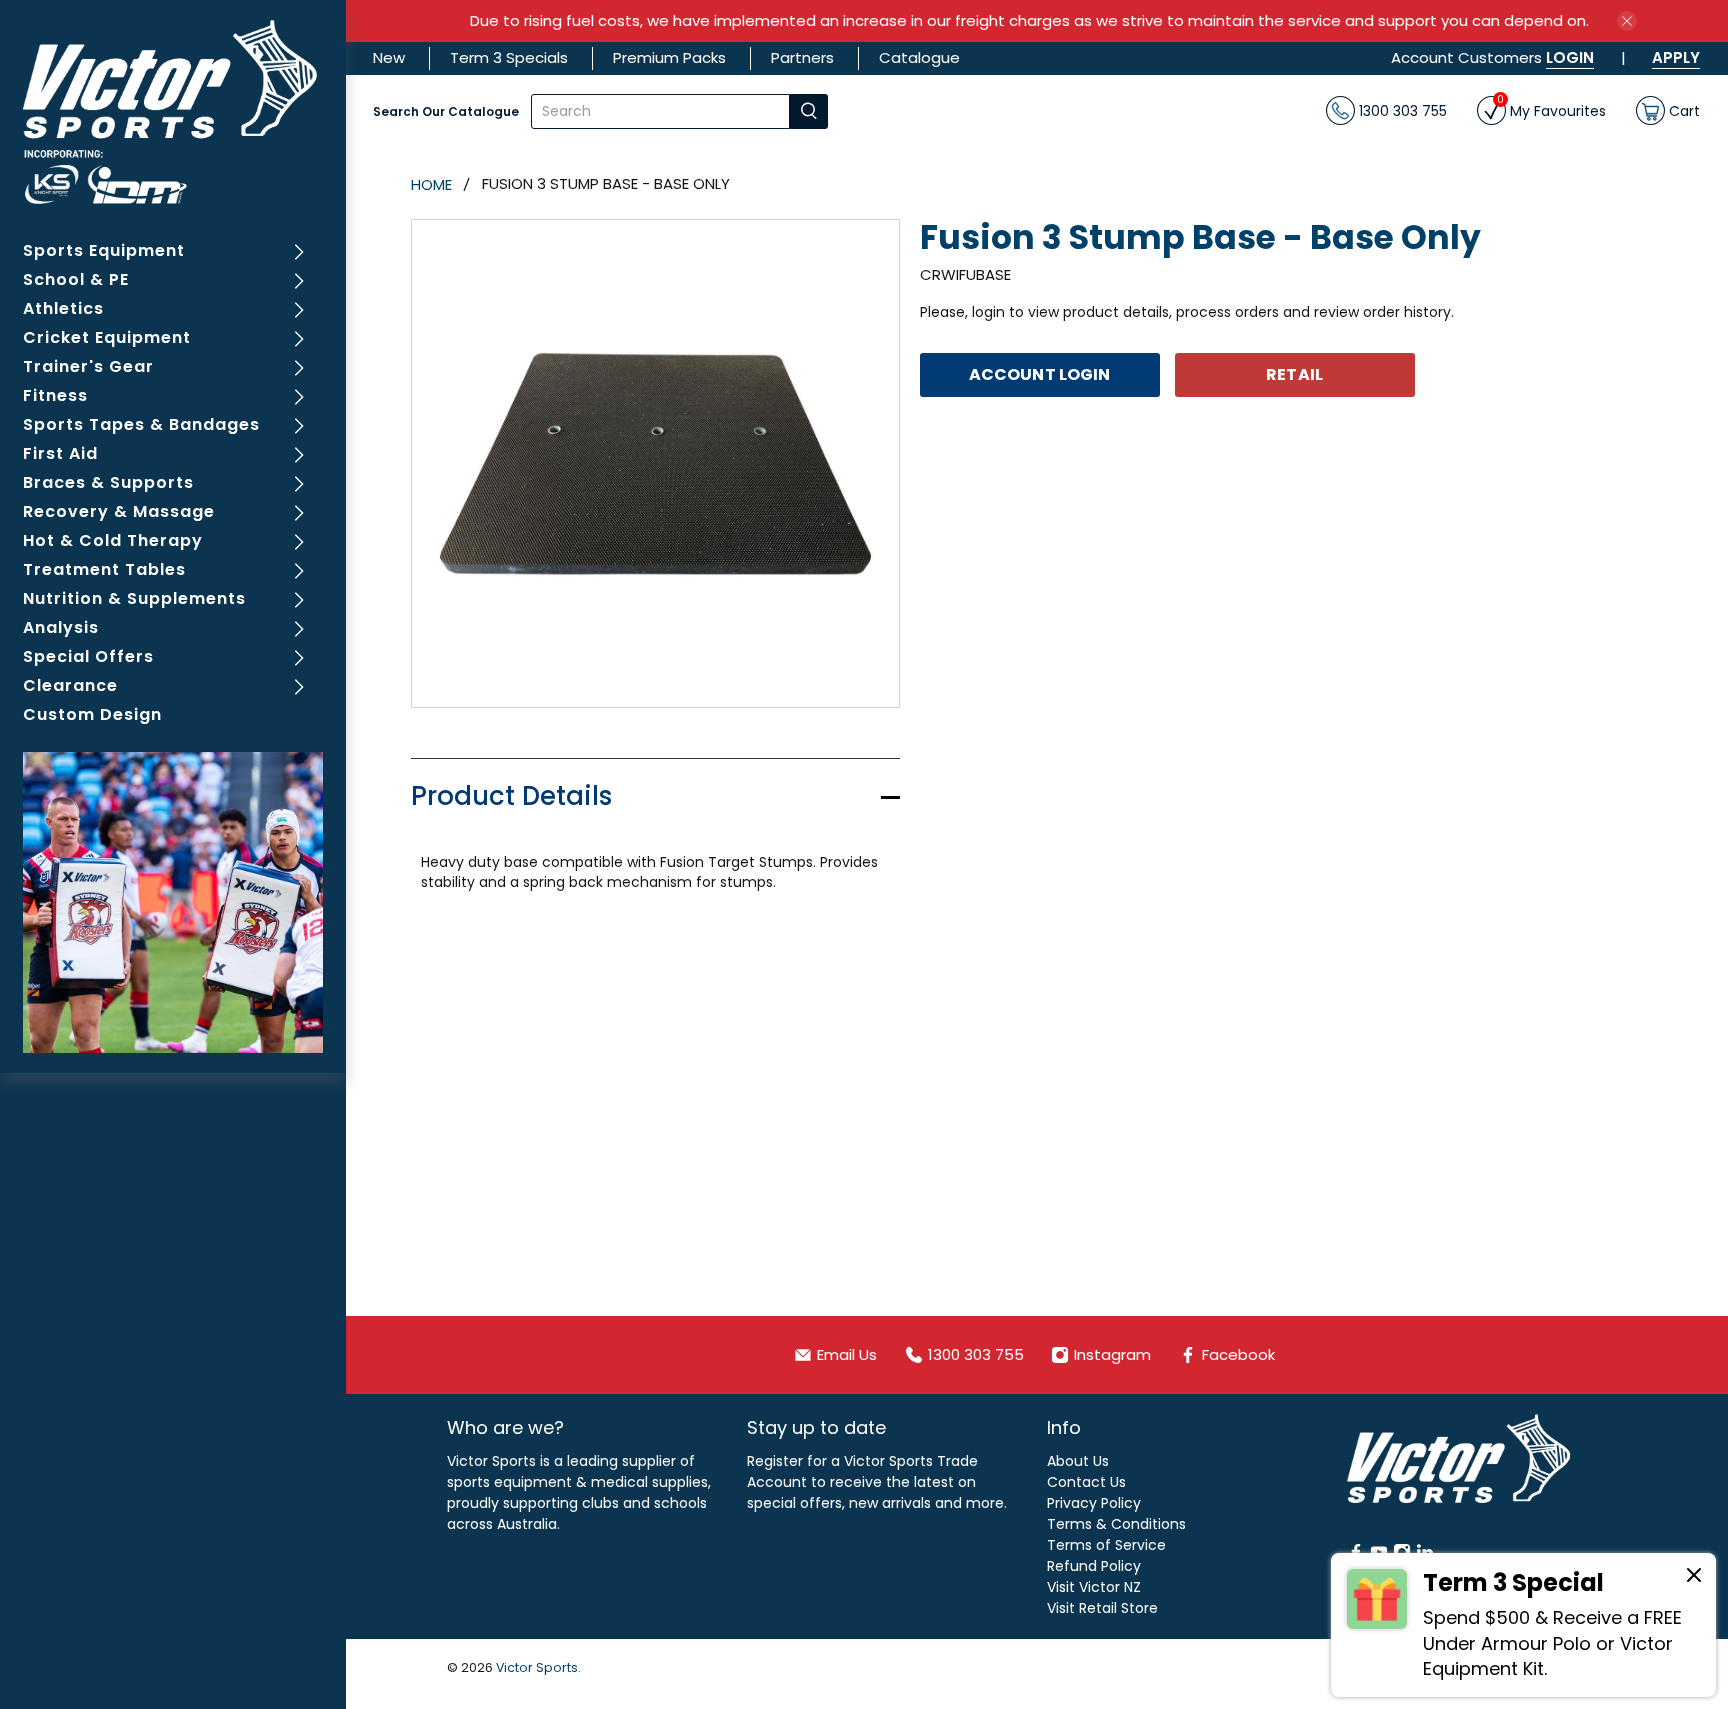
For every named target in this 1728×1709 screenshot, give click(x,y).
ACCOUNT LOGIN (1039, 374)
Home (431, 184)
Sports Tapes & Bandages (141, 424)
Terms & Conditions (1116, 1524)
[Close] (1694, 1578)
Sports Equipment (104, 250)
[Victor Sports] (173, 112)
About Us (1078, 1461)
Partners (802, 57)
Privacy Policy (1094, 1503)
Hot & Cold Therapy (113, 540)
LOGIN (1570, 57)
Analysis (61, 627)
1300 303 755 (1401, 110)
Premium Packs (669, 57)
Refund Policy (1094, 1566)
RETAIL (1294, 374)
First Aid (60, 453)
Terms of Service (1106, 1545)
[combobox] (660, 111)
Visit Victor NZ (1094, 1587)
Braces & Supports (108, 482)
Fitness (55, 395)
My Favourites (1551, 108)
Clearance (70, 685)
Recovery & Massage (119, 511)
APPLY (1676, 57)
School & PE (76, 279)
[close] (1627, 21)
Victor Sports (537, 1667)
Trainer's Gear (88, 366)
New (389, 57)
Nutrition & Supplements (134, 598)
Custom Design (92, 714)
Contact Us (1086, 1482)
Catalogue (919, 57)
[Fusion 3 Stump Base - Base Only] (655, 463)
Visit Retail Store (1102, 1608)
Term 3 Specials (509, 57)
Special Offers (88, 656)
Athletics (63, 308)
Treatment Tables (104, 569)
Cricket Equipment (107, 337)
